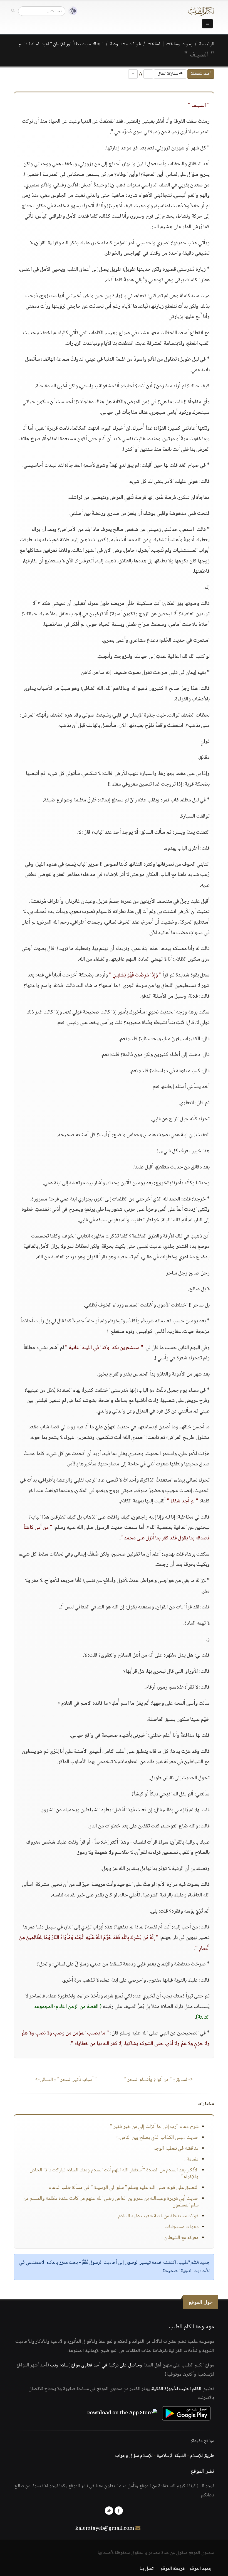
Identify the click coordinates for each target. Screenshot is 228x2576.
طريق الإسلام (202, 2456)
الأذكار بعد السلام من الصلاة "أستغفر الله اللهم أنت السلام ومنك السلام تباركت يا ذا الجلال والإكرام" (114, 2174)
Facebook (119, 2511)
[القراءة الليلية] (71, 11)
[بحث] (13, 11)
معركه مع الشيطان (181, 2238)
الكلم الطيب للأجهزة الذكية (177, 2389)
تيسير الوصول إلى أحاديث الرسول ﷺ (116, 2263)
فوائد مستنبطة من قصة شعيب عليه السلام (158, 2216)
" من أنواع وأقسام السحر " (159, 2080)
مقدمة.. (191, 2159)
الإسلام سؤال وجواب (134, 2456)
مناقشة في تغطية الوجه (176, 2149)
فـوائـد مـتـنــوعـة (125, 44)
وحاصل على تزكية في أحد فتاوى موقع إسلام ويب (96, 2365)
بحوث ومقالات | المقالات (170, 44)
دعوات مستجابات (182, 2227)
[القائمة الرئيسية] (207, 24)
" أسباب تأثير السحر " (66, 2080)
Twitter (109, 2511)
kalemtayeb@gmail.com (105, 2529)
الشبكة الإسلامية (171, 2456)
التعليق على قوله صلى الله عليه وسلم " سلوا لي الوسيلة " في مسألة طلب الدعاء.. (122, 2188)
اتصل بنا (147, 2569)
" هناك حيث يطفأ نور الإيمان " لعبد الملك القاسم (61, 44)
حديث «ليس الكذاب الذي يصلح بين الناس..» (157, 2138)
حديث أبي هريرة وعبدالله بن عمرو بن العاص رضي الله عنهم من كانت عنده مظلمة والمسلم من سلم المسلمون (111, 2202)
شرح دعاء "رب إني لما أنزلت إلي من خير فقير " (154, 2127)
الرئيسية (206, 44)
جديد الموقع (201, 2569)
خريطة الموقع (173, 2569)
